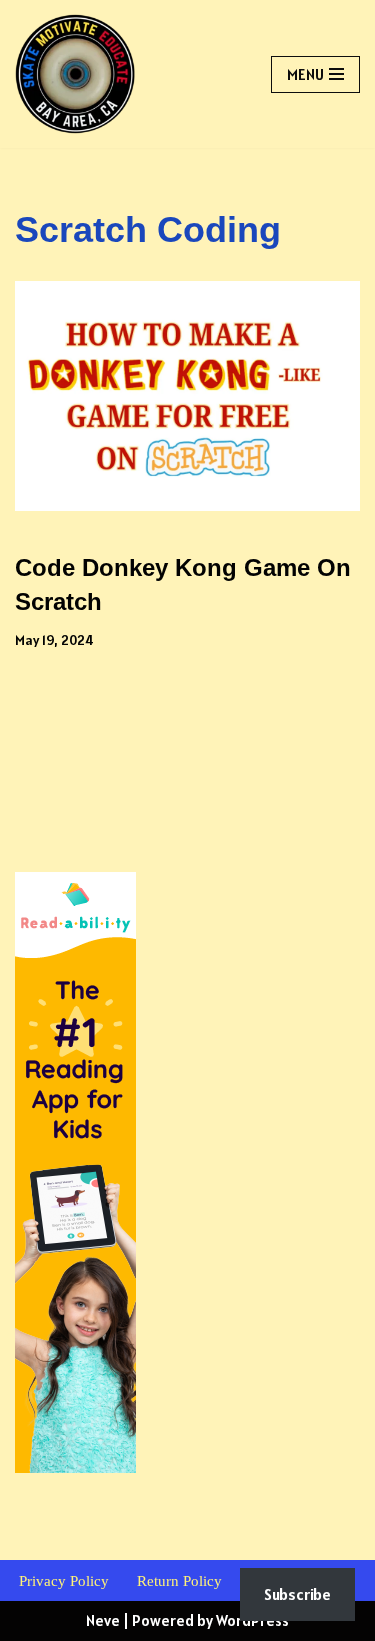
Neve (103, 1620)
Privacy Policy (64, 1581)
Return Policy (179, 1581)
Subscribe (297, 1594)
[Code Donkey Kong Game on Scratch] (187, 396)
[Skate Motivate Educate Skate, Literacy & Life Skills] (75, 74)
